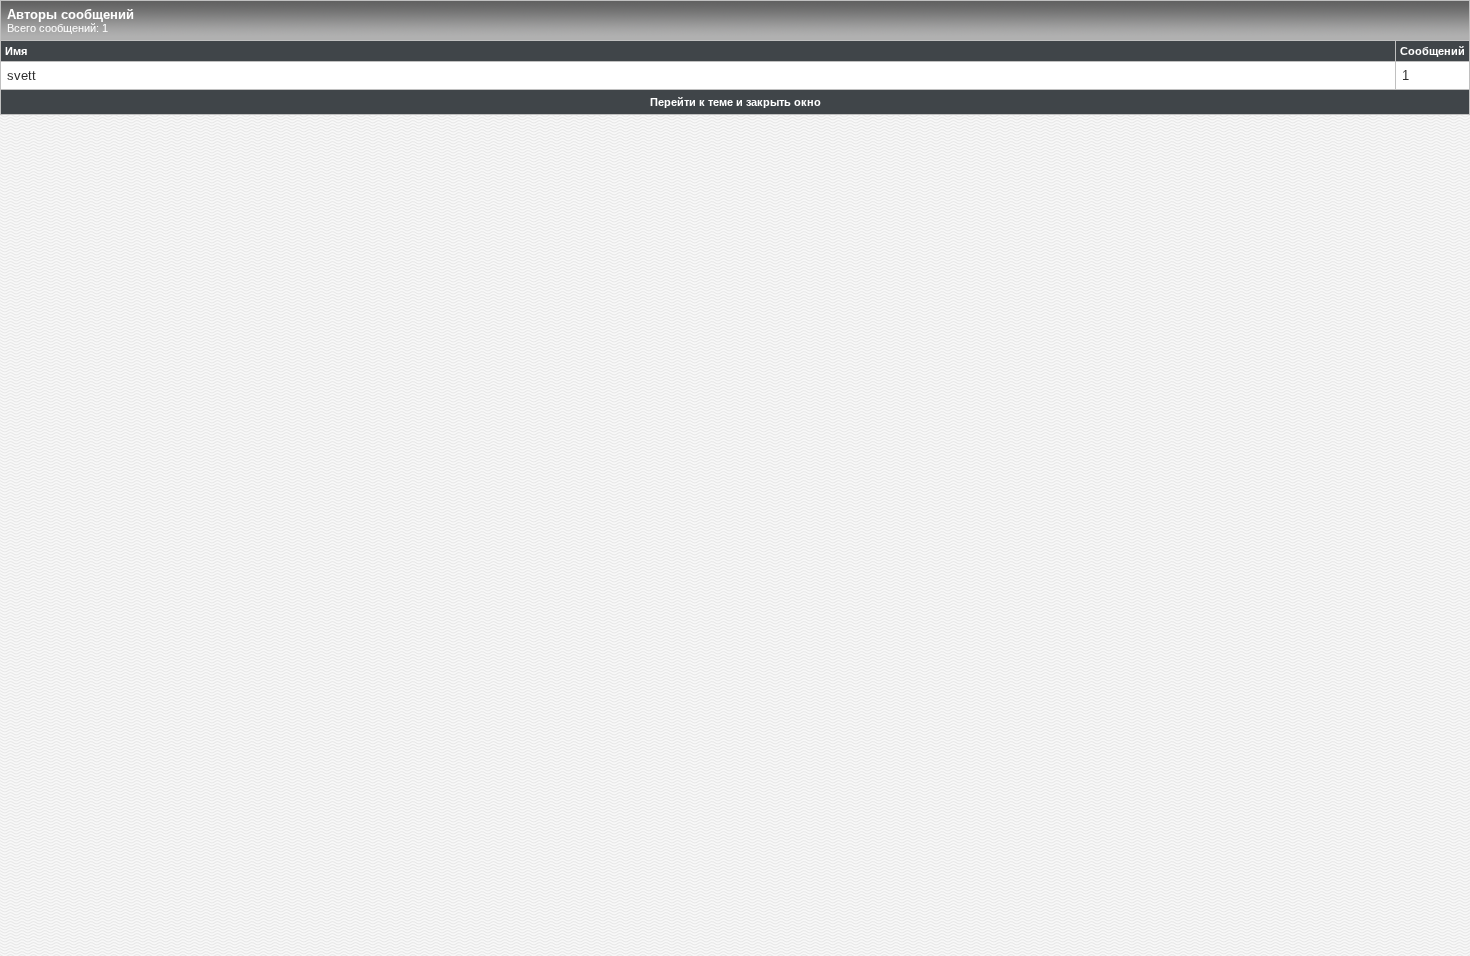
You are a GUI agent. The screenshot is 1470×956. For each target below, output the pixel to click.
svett (21, 75)
